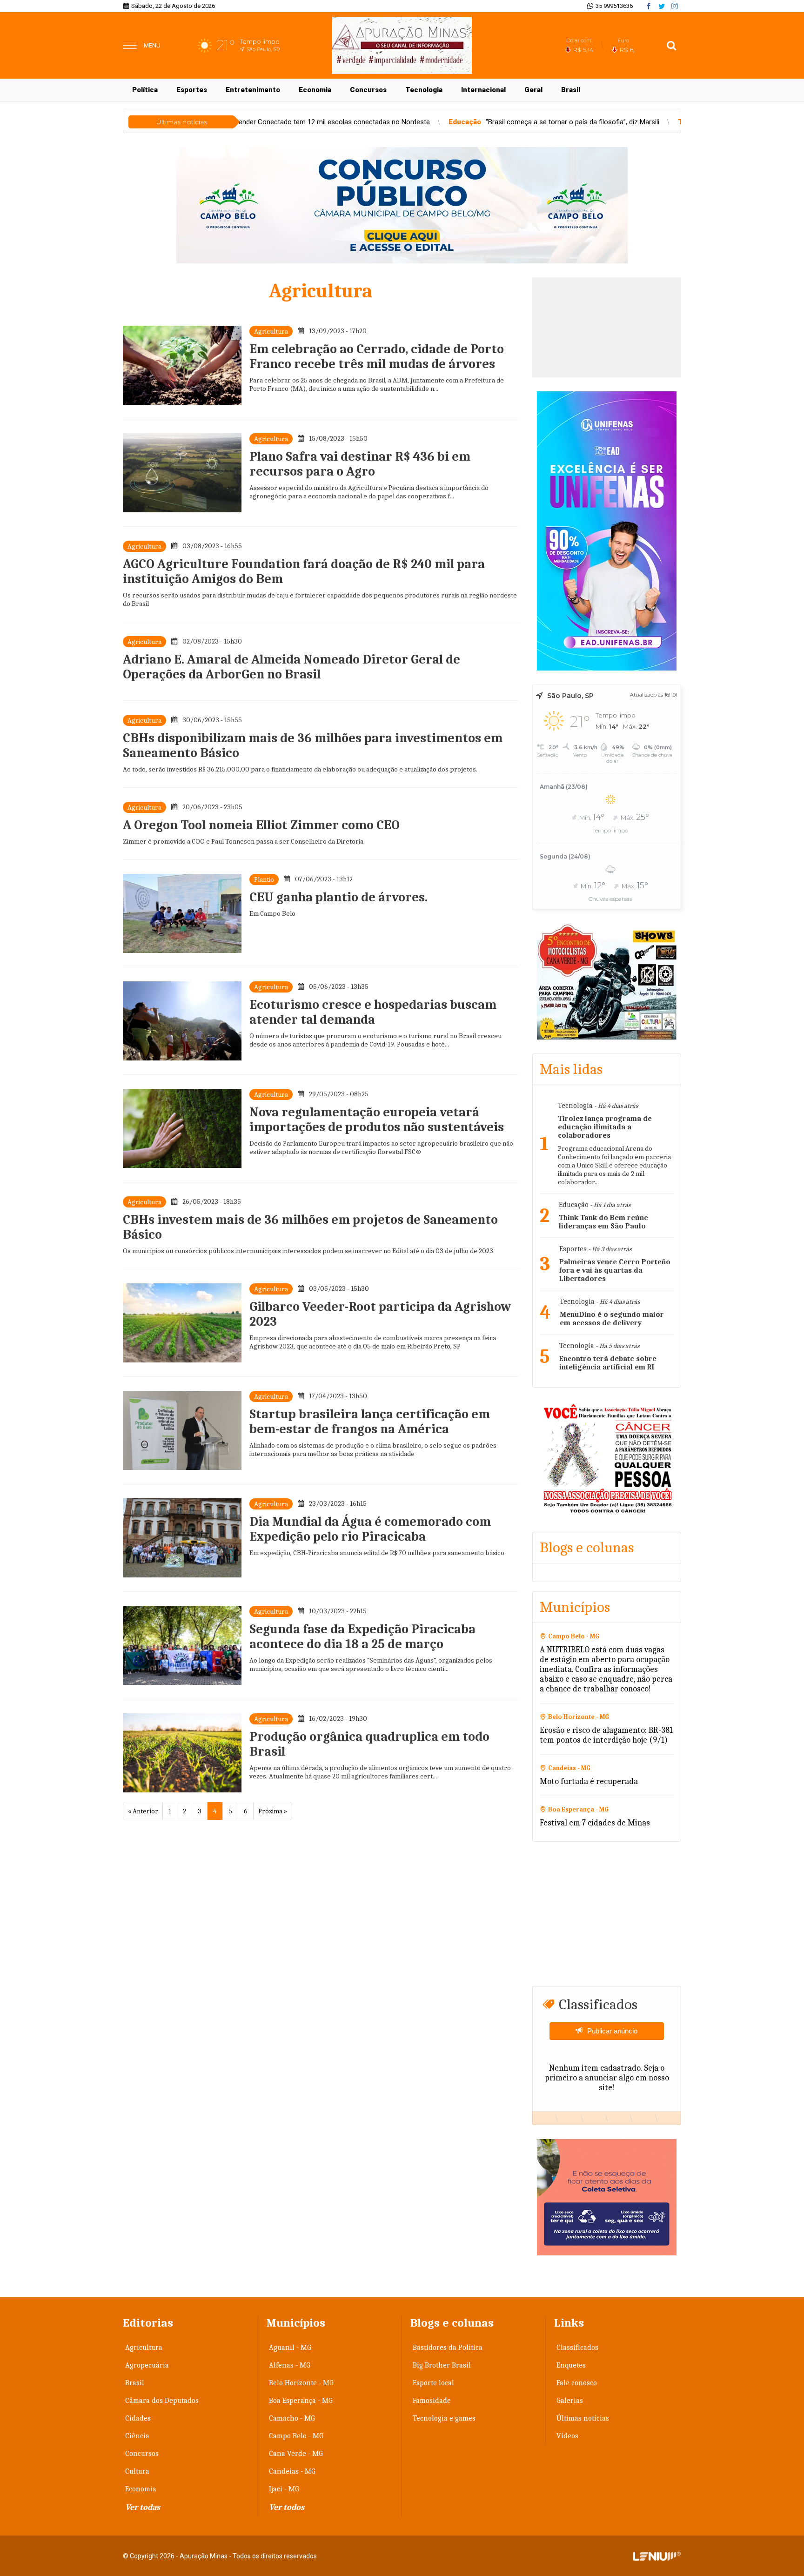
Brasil (571, 90)
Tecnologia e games (444, 2418)
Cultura (137, 2471)
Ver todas (143, 2507)
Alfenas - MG (290, 2365)
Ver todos (287, 2507)
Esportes (192, 90)
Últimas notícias (583, 2418)
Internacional (483, 90)
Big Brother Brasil (442, 2365)
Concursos (368, 90)
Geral (533, 90)
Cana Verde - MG (296, 2454)
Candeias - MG (292, 2471)
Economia (315, 90)
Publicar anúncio (612, 2031)
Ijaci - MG (284, 2489)
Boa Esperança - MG (301, 2401)
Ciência (137, 2436)
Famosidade (432, 2401)
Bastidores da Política (448, 2348)
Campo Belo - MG (296, 2436)
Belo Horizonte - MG (301, 2383)
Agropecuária (147, 2365)
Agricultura (144, 2348)
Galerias (570, 2401)
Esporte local (433, 2383)
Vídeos (567, 2436)
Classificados (577, 2348)
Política (145, 90)
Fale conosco (577, 2383)
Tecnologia (424, 90)
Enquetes (571, 2365)
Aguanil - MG (290, 2348)
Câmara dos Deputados (162, 2401)
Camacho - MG (292, 2418)
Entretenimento (253, 90)
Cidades (138, 2418)
